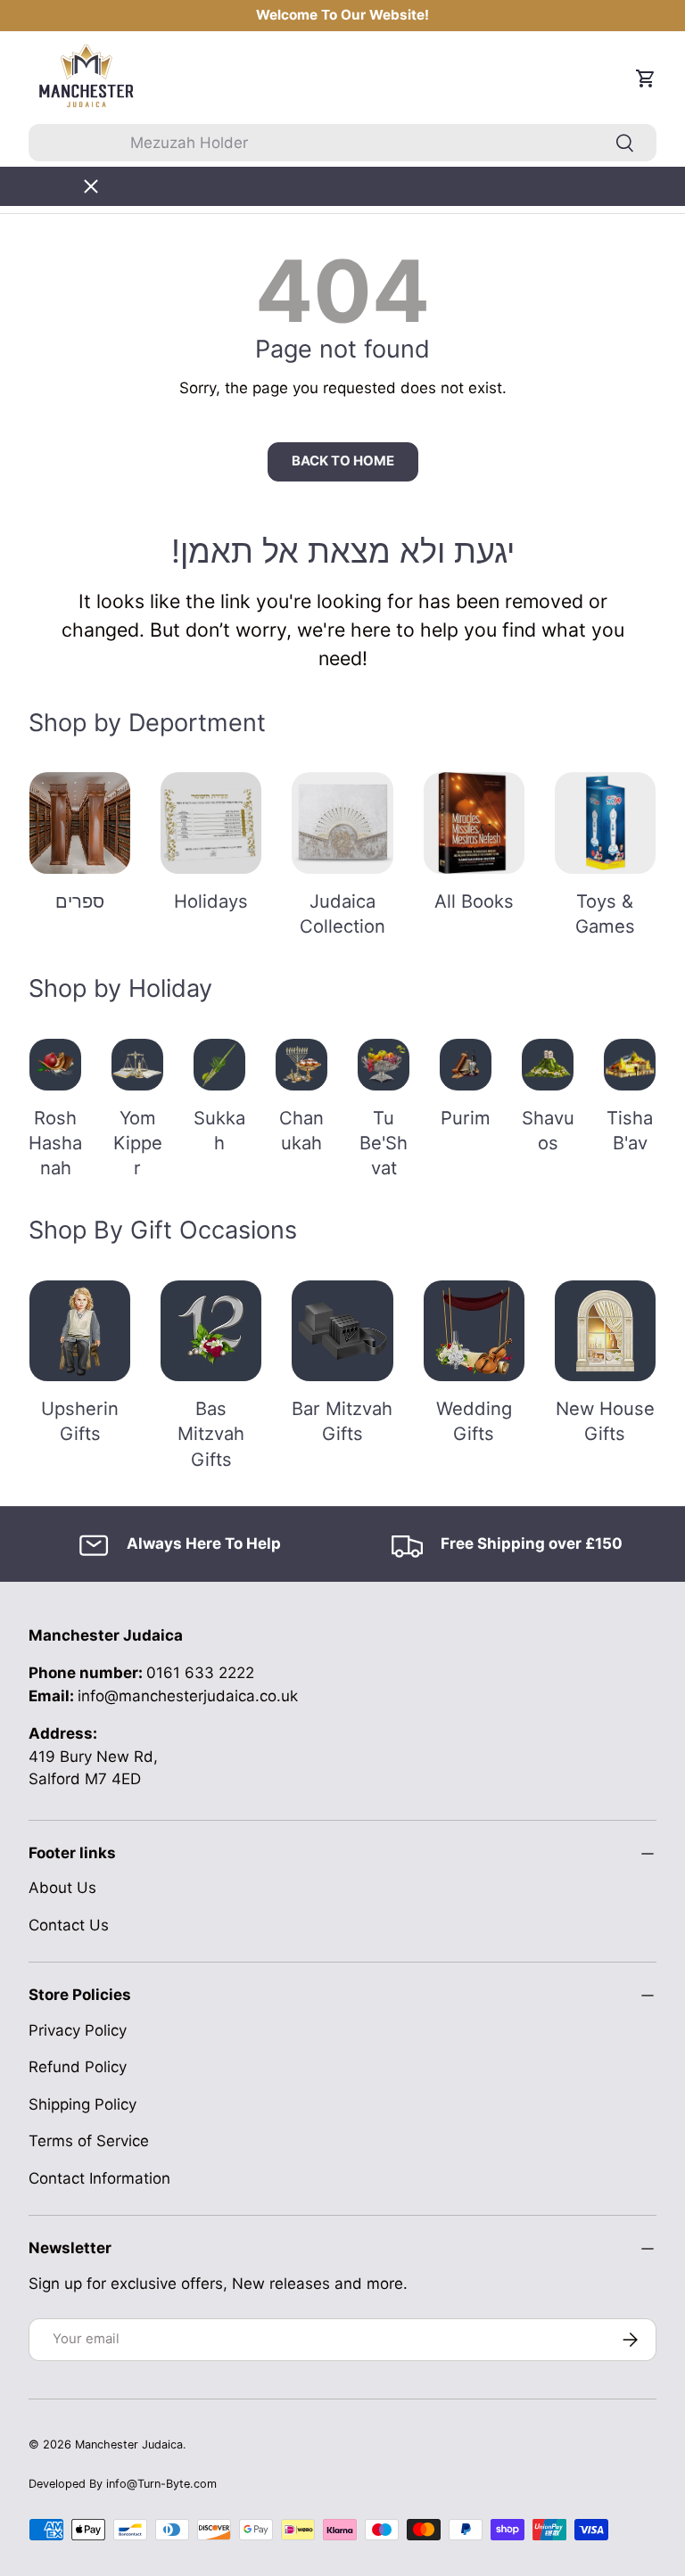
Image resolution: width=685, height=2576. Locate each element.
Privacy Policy (78, 2030)
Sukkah (219, 1130)
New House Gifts (605, 1421)
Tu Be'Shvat (384, 1143)
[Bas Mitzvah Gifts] (211, 1331)
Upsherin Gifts (80, 1421)
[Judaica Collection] (342, 823)
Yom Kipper (138, 1143)
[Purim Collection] (466, 1065)
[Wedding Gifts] (474, 1331)
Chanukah (301, 1130)
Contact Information (99, 2178)
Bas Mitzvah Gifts (211, 1434)
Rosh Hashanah (55, 1143)
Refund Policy (78, 2067)
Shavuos (548, 1130)
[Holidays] (211, 823)
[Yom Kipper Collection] (137, 1065)
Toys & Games (605, 914)
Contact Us (69, 1925)
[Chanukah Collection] (301, 1065)
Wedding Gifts (474, 1421)
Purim (466, 1118)
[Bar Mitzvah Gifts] (342, 1331)
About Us (62, 1888)
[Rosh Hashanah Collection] (55, 1065)
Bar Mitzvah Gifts (342, 1421)
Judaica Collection (342, 914)
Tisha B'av (630, 1130)
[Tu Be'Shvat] (384, 1065)
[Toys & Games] (605, 823)
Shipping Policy (83, 2104)
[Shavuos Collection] (548, 1065)
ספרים (80, 901)
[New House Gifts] (605, 1331)
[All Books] (474, 823)
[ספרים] (80, 823)
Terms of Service (89, 2141)
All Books (474, 901)
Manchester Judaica (129, 2444)
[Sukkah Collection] (219, 1065)
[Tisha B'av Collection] (630, 1065)
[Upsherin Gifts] (80, 1331)
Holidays (211, 901)
